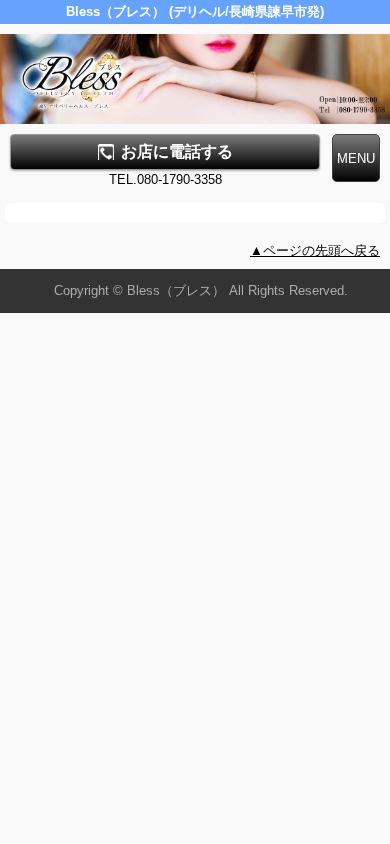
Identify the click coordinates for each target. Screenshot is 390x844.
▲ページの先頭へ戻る (315, 250)
